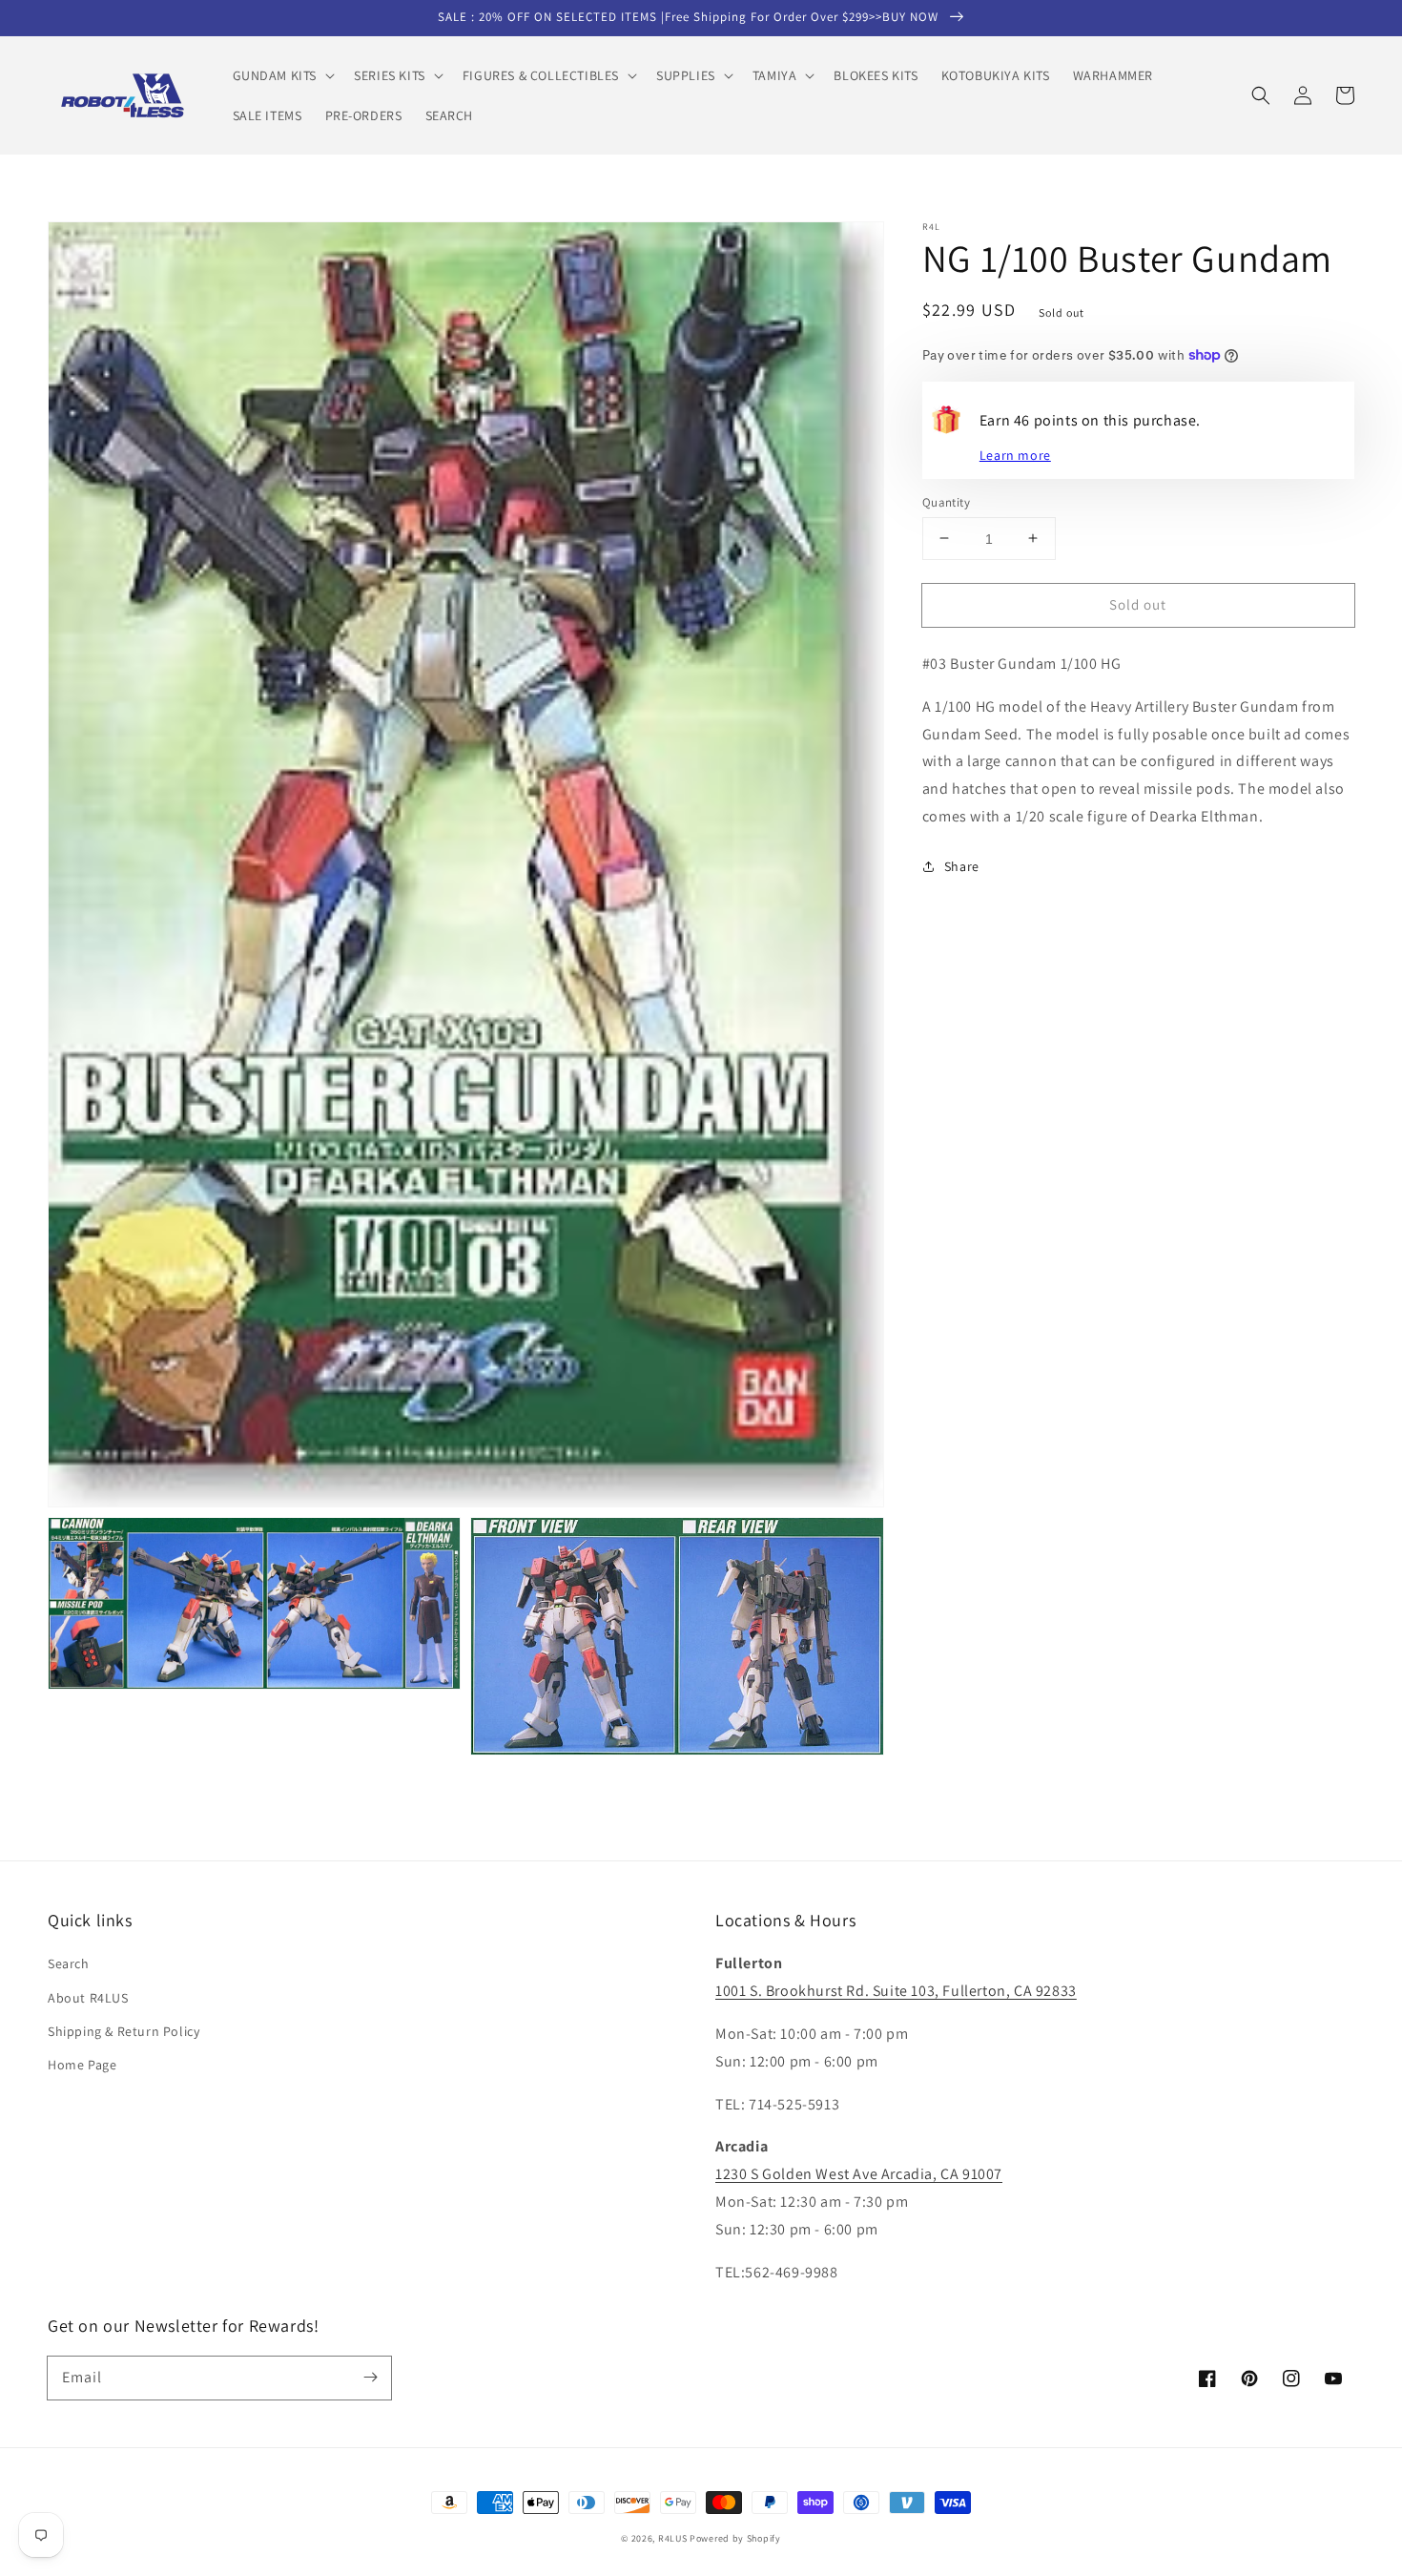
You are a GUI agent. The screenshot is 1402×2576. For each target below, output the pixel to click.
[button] (282, 75)
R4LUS (673, 2538)
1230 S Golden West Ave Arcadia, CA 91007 (859, 2174)
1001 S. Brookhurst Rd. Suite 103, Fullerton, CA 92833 (896, 1991)
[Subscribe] (370, 2378)
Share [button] (962, 866)
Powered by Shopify (735, 2538)
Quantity (946, 501)
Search (69, 1963)
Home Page (82, 2065)
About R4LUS (88, 1998)
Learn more (1015, 454)
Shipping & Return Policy (124, 2031)
